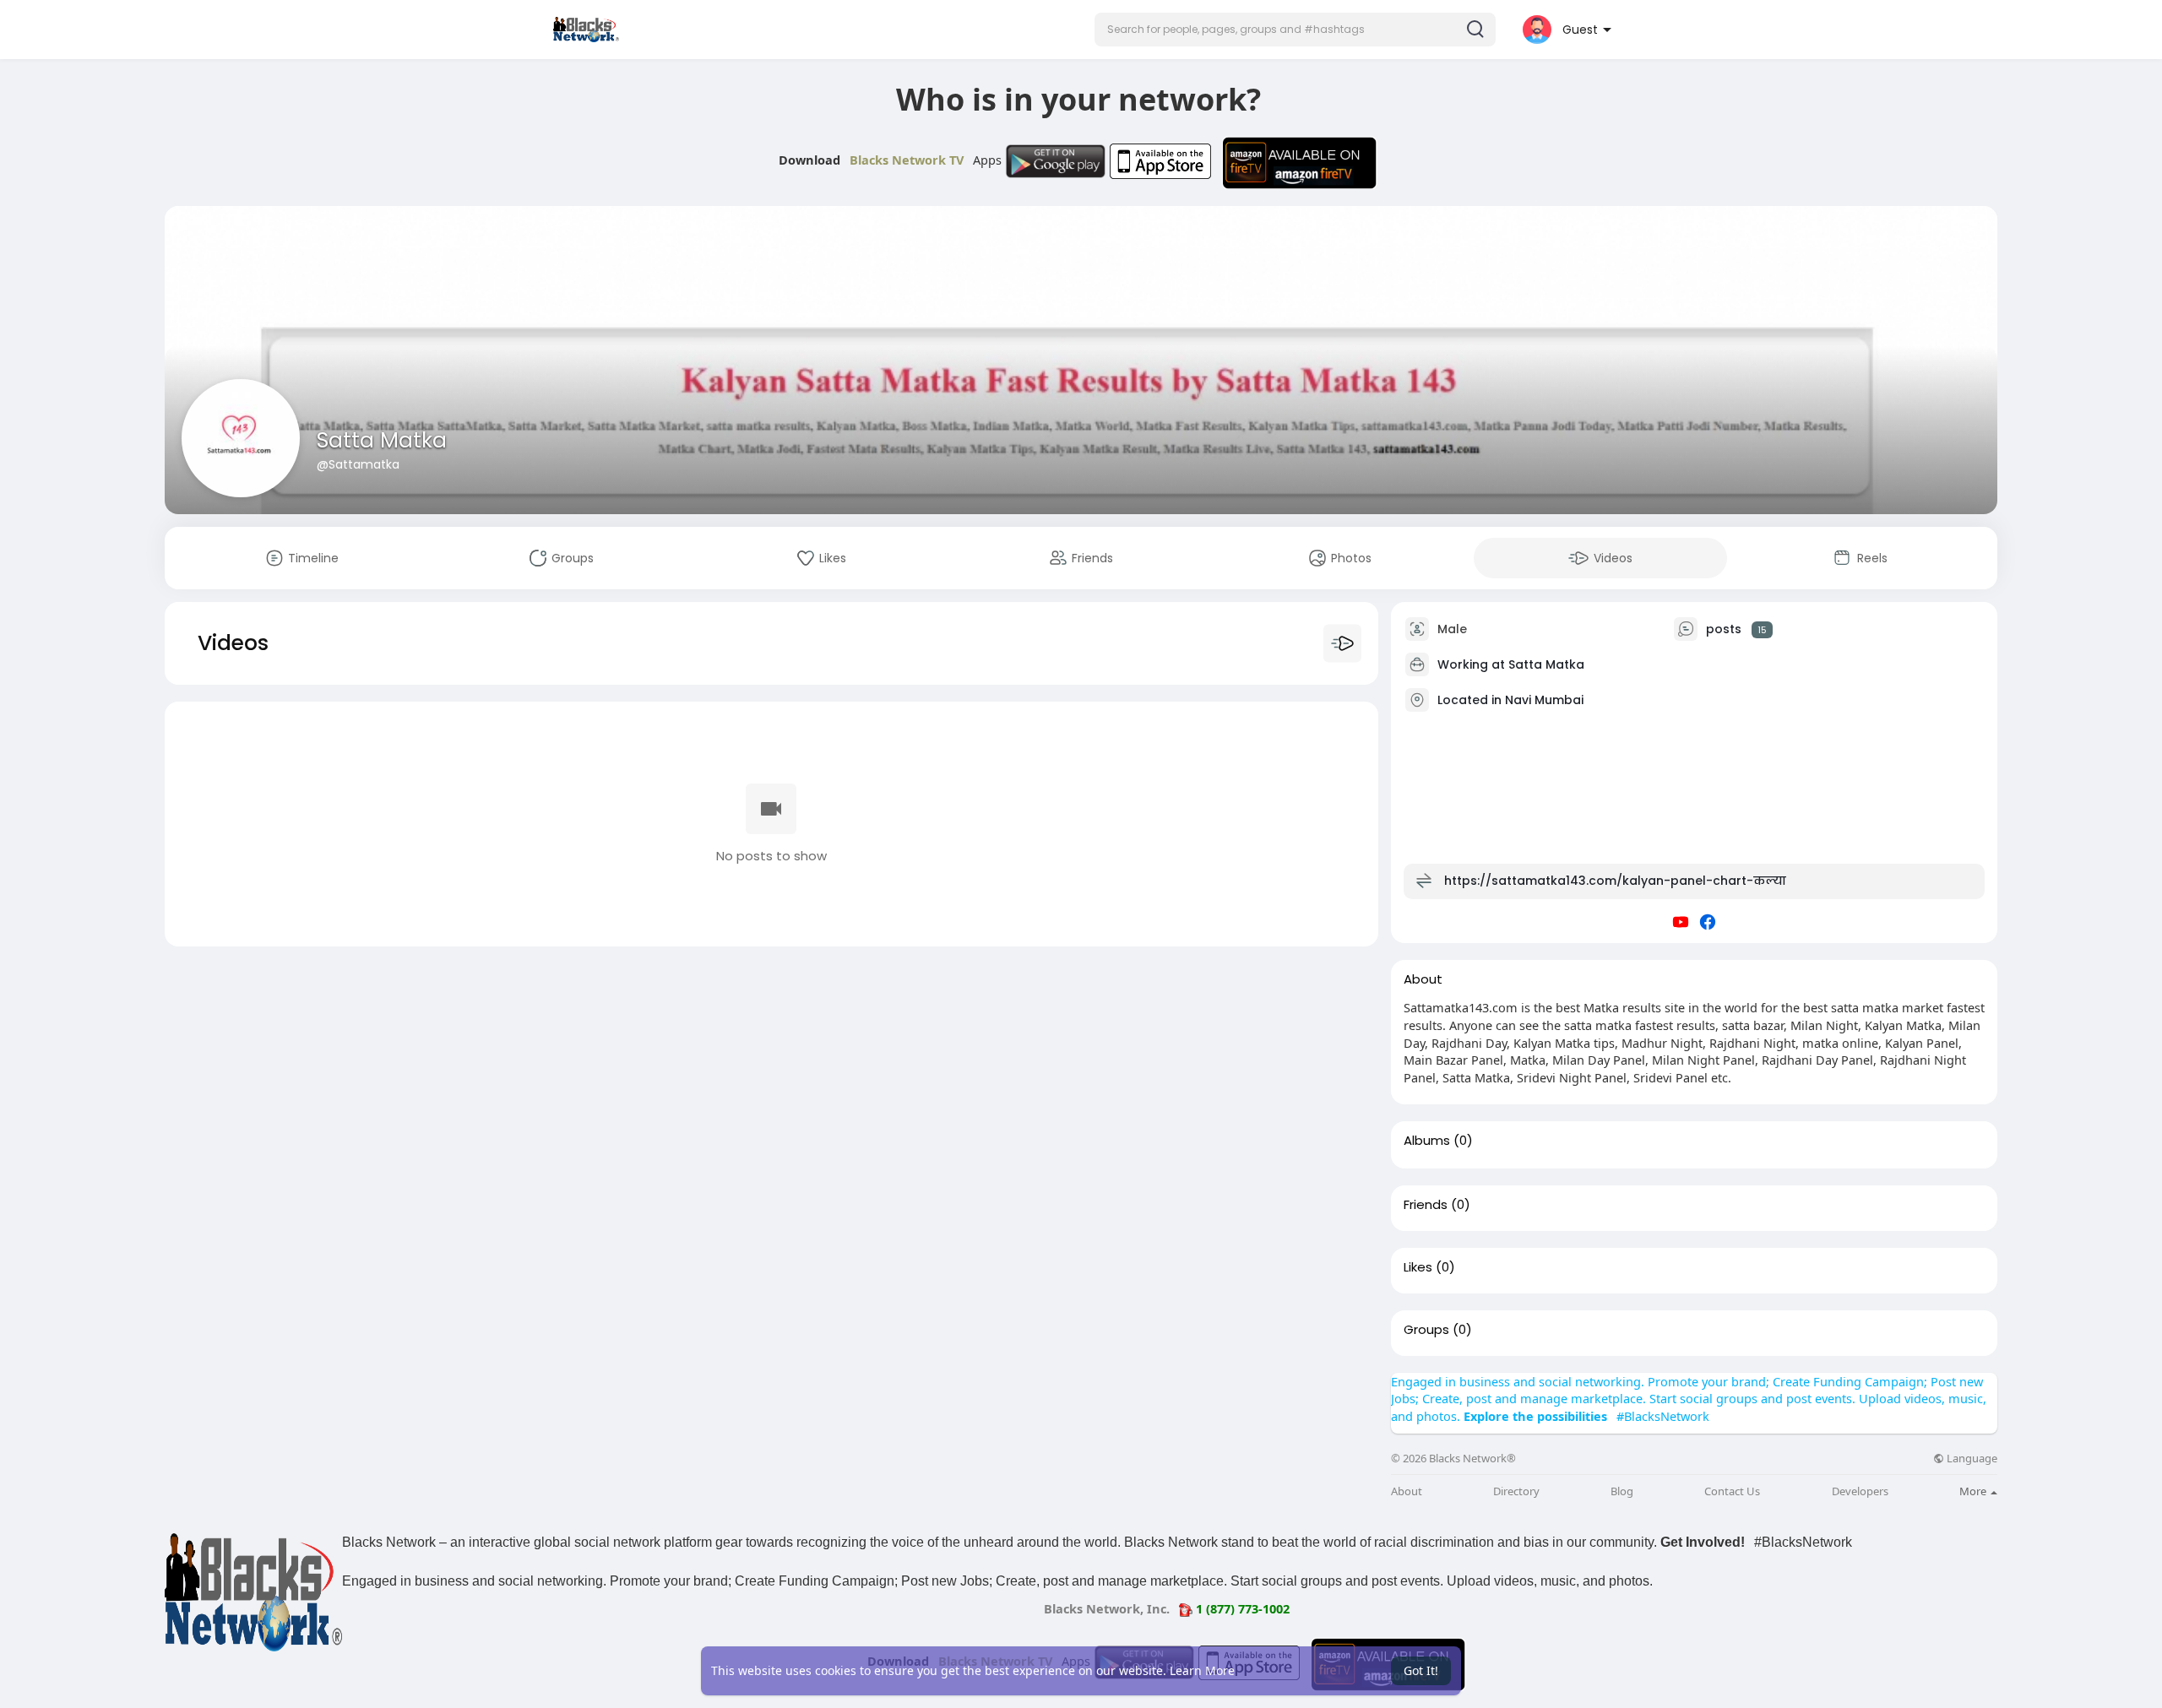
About (1407, 1491)
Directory (1516, 1491)
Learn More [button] (1202, 1670)
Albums (1427, 1141)
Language (1971, 1459)
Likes (1418, 1267)
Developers (1860, 1491)
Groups (1426, 1330)
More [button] (1974, 1491)
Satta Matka (382, 440)
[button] (1295, 30)
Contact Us (1732, 1491)
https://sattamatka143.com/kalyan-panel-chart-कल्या (1615, 881)
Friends (1426, 1205)
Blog (1622, 1491)
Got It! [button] (1421, 1670)
